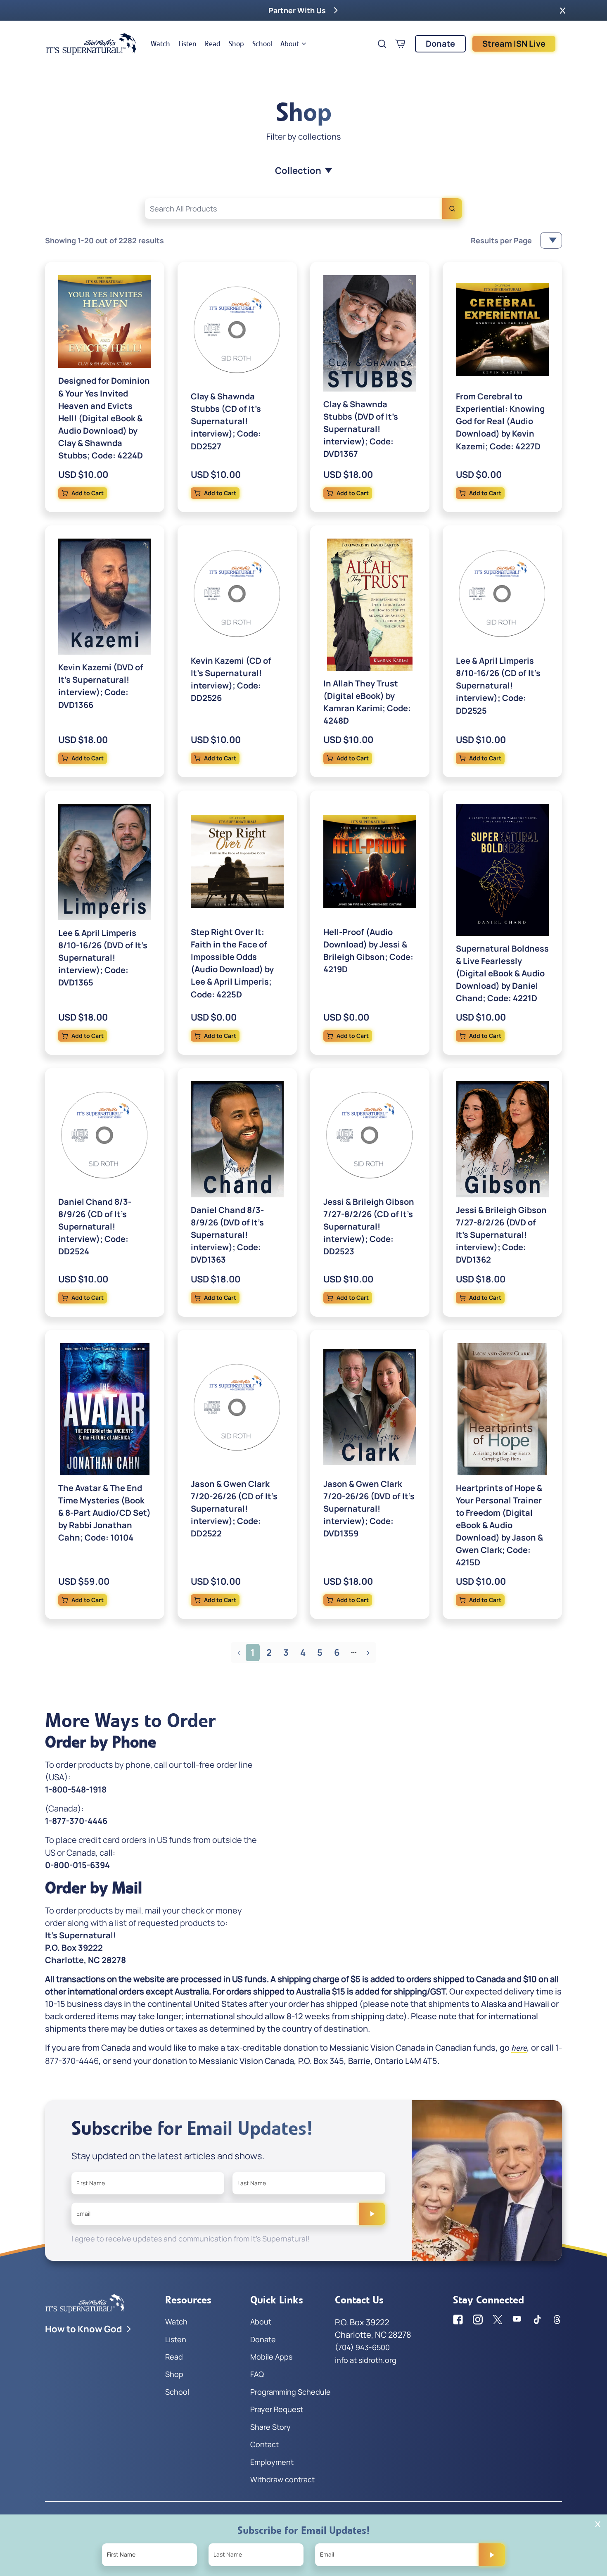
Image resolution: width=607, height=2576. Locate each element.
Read (213, 44)
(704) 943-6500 (362, 2347)
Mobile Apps (271, 2357)
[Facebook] (458, 2320)
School (262, 44)
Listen (187, 44)
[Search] (452, 209)
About (290, 44)
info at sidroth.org (366, 2360)
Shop (236, 44)
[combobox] (303, 209)
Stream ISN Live (514, 44)
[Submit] (372, 2214)
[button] (563, 10)
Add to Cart (88, 493)
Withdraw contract (282, 2479)
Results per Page (501, 240)
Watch (160, 44)
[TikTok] (537, 2320)
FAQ (257, 2374)
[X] (498, 2320)
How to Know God (84, 2329)
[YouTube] (517, 2320)
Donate (440, 44)
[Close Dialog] (598, 2524)
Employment (272, 2462)
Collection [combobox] (298, 171)
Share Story (270, 2427)
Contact (264, 2444)
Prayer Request (277, 2409)
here (519, 2048)
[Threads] (557, 2320)
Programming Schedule (290, 2392)
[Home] (91, 44)
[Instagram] (478, 2320)
